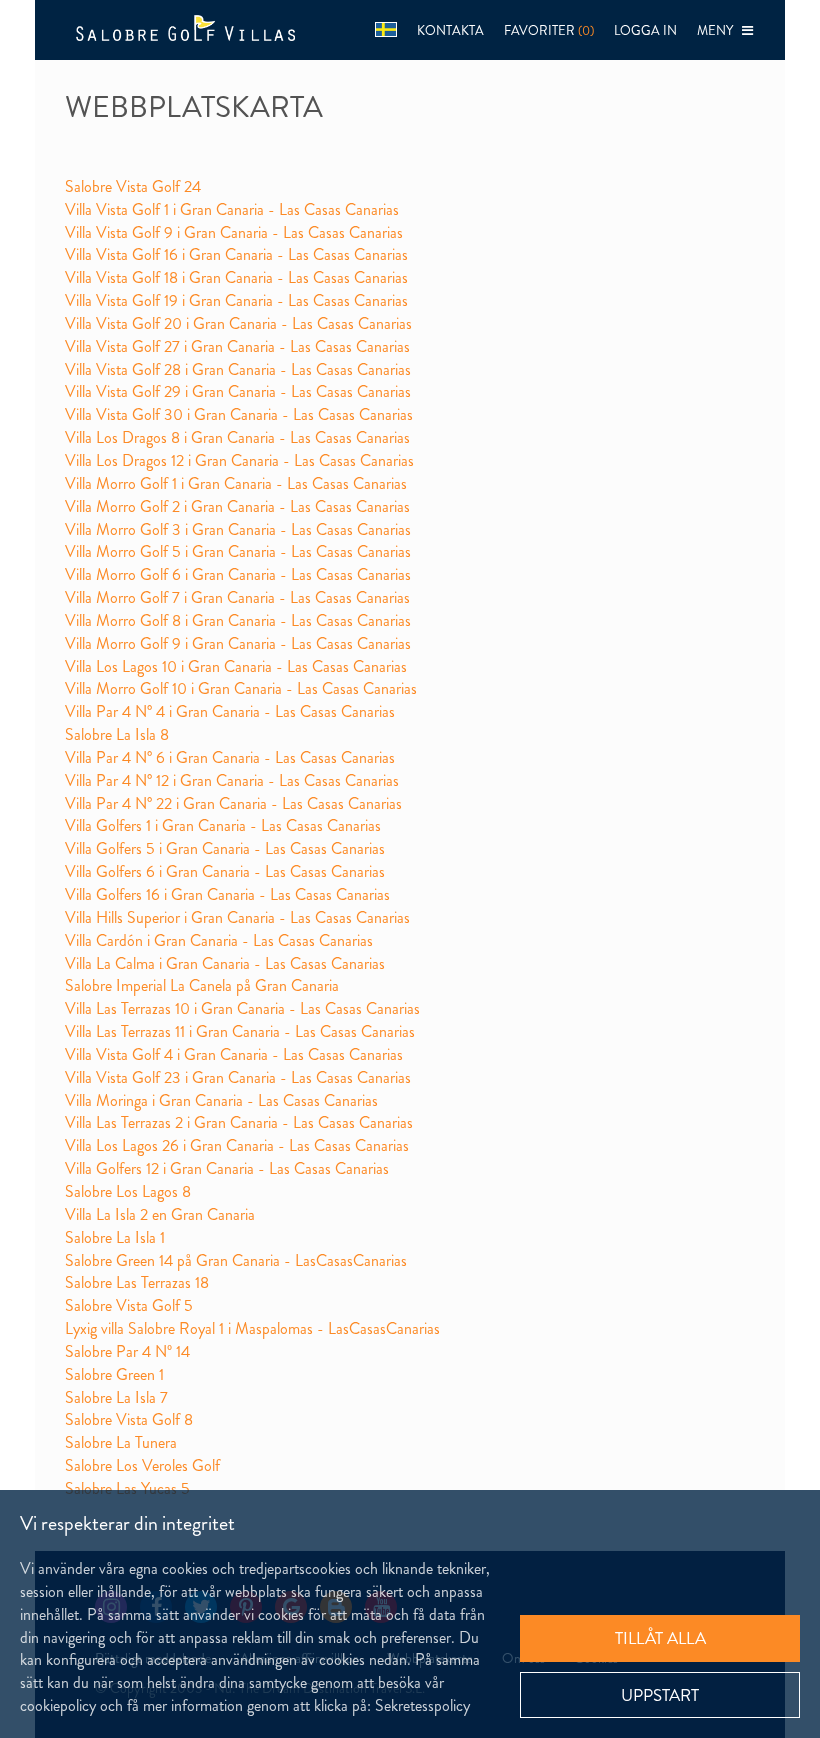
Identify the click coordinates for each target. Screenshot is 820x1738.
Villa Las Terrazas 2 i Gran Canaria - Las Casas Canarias (239, 1122)
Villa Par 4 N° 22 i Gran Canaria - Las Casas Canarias (233, 803)
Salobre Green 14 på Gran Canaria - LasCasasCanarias (236, 1260)
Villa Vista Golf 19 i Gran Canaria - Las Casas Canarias (236, 300)
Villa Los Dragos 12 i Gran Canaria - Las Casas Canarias (239, 460)
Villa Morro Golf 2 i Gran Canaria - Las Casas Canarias (237, 506)
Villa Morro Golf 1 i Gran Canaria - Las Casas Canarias (236, 483)
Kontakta (450, 30)
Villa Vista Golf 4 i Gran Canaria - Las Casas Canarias (234, 1054)
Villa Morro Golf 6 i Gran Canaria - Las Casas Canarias (238, 574)
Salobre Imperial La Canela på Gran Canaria (202, 985)
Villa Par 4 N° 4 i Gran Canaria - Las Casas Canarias (230, 711)
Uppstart (660, 1695)
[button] (386, 30)
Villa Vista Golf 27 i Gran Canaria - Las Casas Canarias (237, 346)
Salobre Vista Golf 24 (133, 186)
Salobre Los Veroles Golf (142, 1465)
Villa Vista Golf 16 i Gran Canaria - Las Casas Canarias (236, 254)
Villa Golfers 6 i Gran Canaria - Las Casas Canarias (225, 871)
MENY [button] (719, 30)
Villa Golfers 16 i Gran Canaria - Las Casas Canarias (227, 894)
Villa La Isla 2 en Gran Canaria (160, 1214)
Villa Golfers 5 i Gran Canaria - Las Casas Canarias (225, 848)
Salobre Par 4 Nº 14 (127, 1351)
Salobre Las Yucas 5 (127, 1488)
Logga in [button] (645, 30)
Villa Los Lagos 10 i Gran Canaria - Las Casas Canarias (236, 666)
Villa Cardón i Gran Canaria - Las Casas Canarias (219, 940)
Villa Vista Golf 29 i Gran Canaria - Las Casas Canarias (238, 391)
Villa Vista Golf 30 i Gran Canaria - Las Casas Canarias (239, 414)
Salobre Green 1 (114, 1374)
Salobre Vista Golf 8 (129, 1419)
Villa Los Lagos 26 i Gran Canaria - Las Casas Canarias (237, 1145)
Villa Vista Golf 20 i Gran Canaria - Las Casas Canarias (238, 323)
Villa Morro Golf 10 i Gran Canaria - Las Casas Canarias (241, 688)
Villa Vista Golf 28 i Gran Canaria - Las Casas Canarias (238, 369)
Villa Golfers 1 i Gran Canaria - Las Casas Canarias (223, 825)
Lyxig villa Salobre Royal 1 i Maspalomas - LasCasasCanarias (252, 1328)
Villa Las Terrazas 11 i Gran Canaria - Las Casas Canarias (240, 1031)
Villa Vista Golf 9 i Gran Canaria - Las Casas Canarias (234, 232)
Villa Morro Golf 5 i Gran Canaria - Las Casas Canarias (238, 551)
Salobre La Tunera (121, 1442)
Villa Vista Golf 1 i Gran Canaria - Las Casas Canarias (232, 209)
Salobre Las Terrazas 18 (137, 1282)
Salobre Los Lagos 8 (128, 1191)
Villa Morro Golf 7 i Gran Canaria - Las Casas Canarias (237, 597)
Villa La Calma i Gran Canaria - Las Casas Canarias (225, 963)
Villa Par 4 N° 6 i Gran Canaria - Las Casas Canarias (230, 757)
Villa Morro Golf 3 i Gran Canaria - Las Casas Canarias (238, 529)
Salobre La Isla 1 (115, 1237)
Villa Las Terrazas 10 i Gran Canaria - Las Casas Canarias (242, 1008)
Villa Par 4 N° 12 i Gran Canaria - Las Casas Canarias (232, 780)
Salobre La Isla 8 (117, 734)
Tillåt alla (660, 1638)
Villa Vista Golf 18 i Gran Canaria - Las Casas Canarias (236, 277)
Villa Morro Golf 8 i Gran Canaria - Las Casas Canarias (238, 620)
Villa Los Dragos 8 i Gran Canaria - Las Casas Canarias (237, 437)
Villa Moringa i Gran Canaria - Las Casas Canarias (221, 1100)
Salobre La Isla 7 (116, 1397)
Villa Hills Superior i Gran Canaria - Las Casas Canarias (237, 917)
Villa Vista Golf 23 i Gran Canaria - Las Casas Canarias (238, 1077)
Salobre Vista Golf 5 (129, 1305)
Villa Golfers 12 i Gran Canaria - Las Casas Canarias (227, 1168)
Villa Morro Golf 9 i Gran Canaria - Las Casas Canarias (238, 643)
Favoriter (549, 30)
